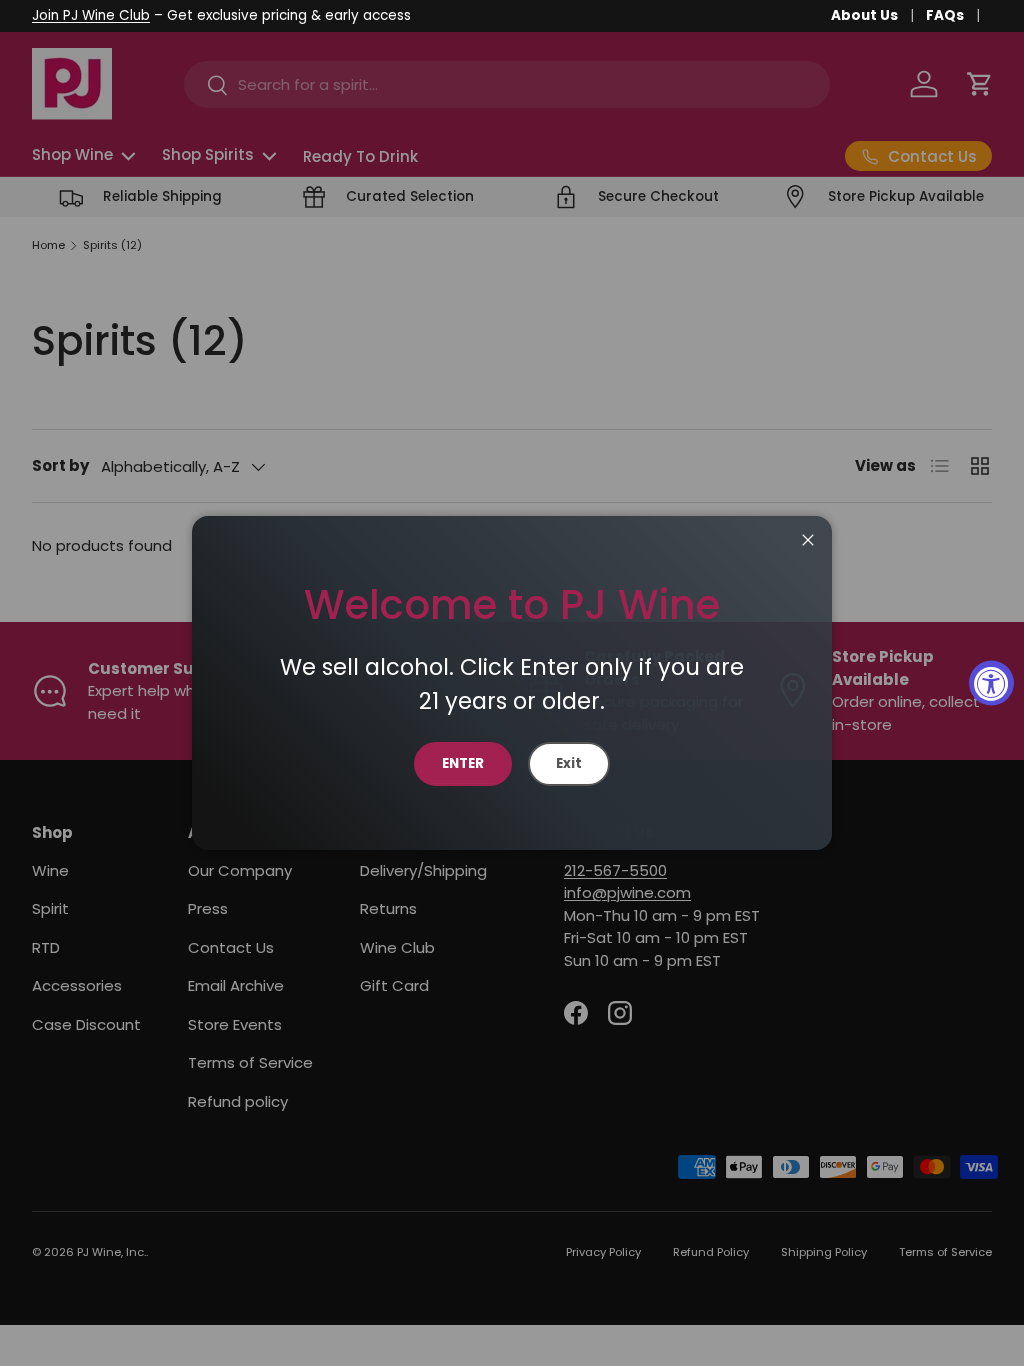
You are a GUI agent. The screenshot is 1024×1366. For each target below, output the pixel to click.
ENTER (463, 763)
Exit (569, 763)
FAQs (945, 15)
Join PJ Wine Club (91, 15)
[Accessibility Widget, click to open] (991, 683)
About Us (864, 15)
